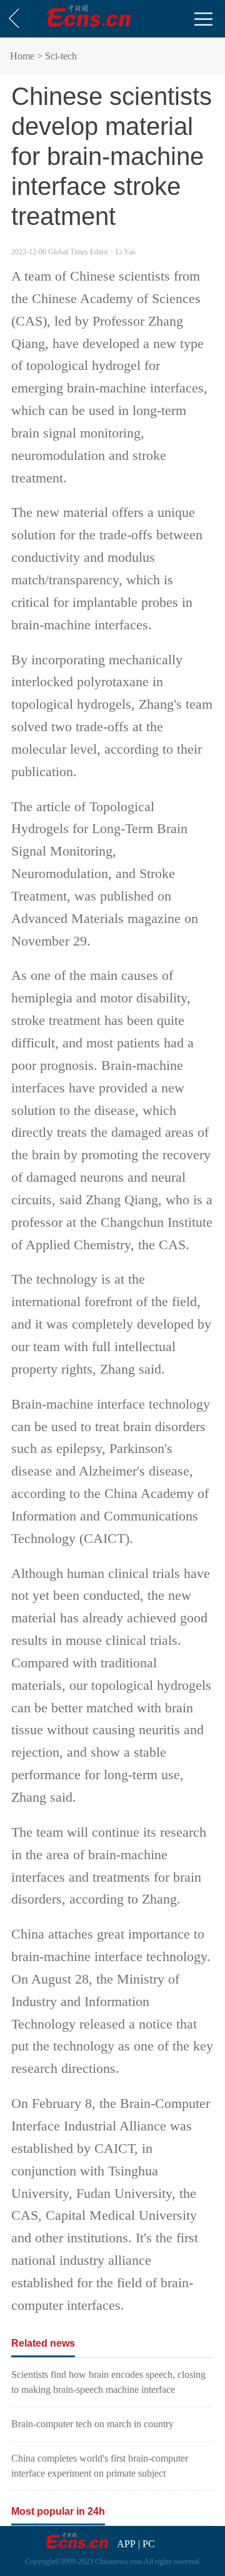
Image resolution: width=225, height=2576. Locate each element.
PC (149, 2544)
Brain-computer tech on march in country (92, 2424)
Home (22, 56)
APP (126, 2544)
